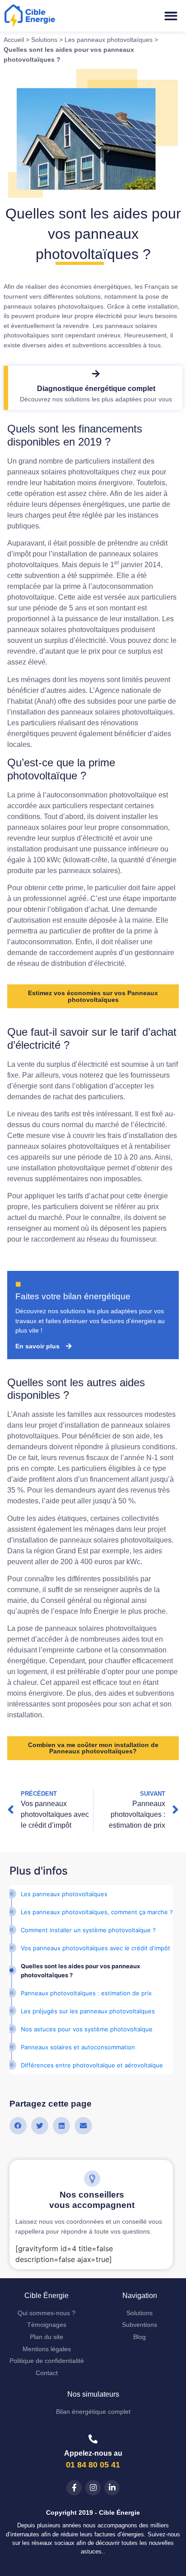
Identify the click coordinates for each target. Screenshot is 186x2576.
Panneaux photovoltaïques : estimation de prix (86, 1993)
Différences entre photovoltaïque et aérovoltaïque (92, 2065)
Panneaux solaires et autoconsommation (78, 2047)
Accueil (14, 40)
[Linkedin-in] (112, 2488)
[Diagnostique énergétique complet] (96, 374)
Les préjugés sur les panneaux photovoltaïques (88, 2011)
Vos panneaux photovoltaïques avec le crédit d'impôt (95, 1948)
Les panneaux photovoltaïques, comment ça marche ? (97, 1912)
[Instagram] (93, 2488)
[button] (171, 16)
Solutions (44, 40)
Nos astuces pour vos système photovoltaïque (87, 2029)
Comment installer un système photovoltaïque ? (88, 1930)
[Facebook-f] (74, 2488)
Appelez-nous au (93, 2453)
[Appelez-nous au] (93, 2439)
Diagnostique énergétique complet (96, 389)
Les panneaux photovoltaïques (109, 40)
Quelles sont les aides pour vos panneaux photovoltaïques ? (80, 1971)
